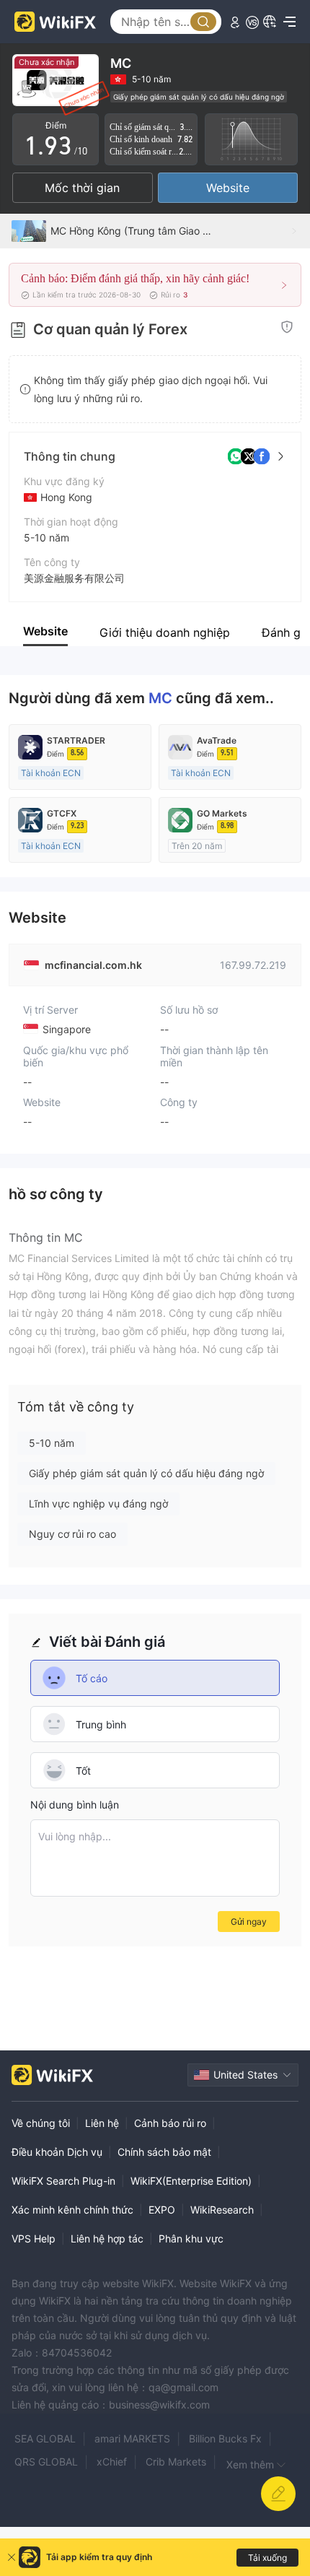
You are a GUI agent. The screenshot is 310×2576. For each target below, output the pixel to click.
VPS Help (34, 2238)
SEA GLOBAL (45, 2438)
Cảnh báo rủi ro (170, 2123)
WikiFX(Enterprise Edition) (191, 2181)
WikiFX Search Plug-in (63, 2181)
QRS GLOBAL (46, 2462)
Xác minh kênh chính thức (72, 2210)
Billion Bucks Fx (225, 2438)
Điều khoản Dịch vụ (57, 2152)
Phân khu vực (191, 2238)
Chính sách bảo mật (164, 2152)
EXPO (162, 2210)
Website (228, 188)
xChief (112, 2462)
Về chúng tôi (41, 2123)
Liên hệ (102, 2123)
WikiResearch (222, 2210)
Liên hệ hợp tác (107, 2238)
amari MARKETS (132, 2438)
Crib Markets (176, 2462)
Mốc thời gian (82, 188)
